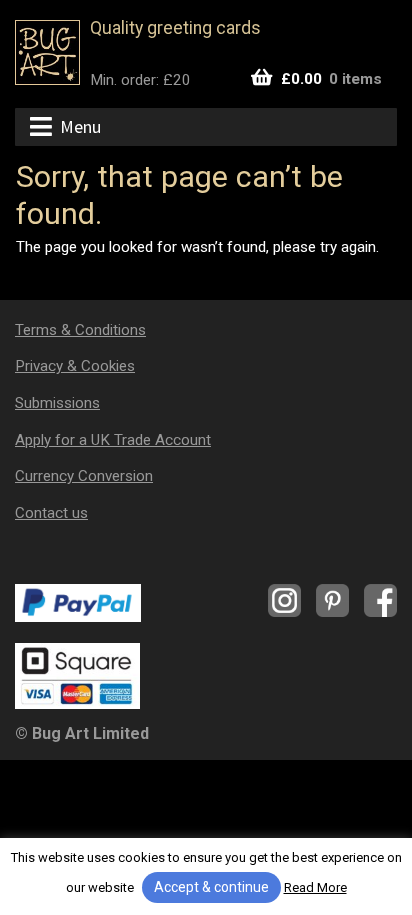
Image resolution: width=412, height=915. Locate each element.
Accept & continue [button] (211, 887)
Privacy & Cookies (75, 366)
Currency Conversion (84, 476)
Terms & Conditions (80, 330)
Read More (315, 887)
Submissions (57, 403)
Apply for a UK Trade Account (113, 440)
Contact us (51, 513)
